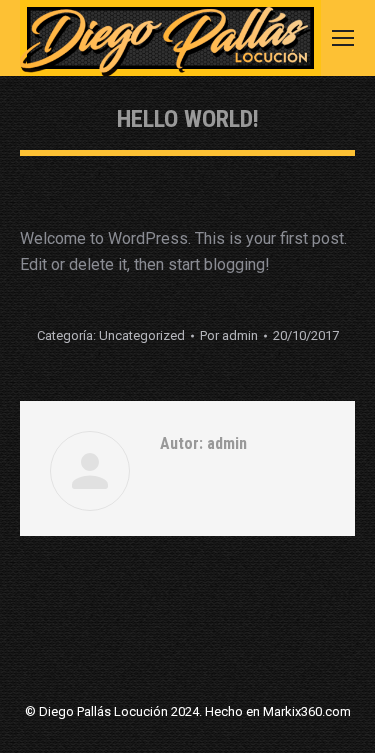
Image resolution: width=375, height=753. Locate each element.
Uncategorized (142, 335)
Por (229, 335)
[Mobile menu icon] (343, 38)
